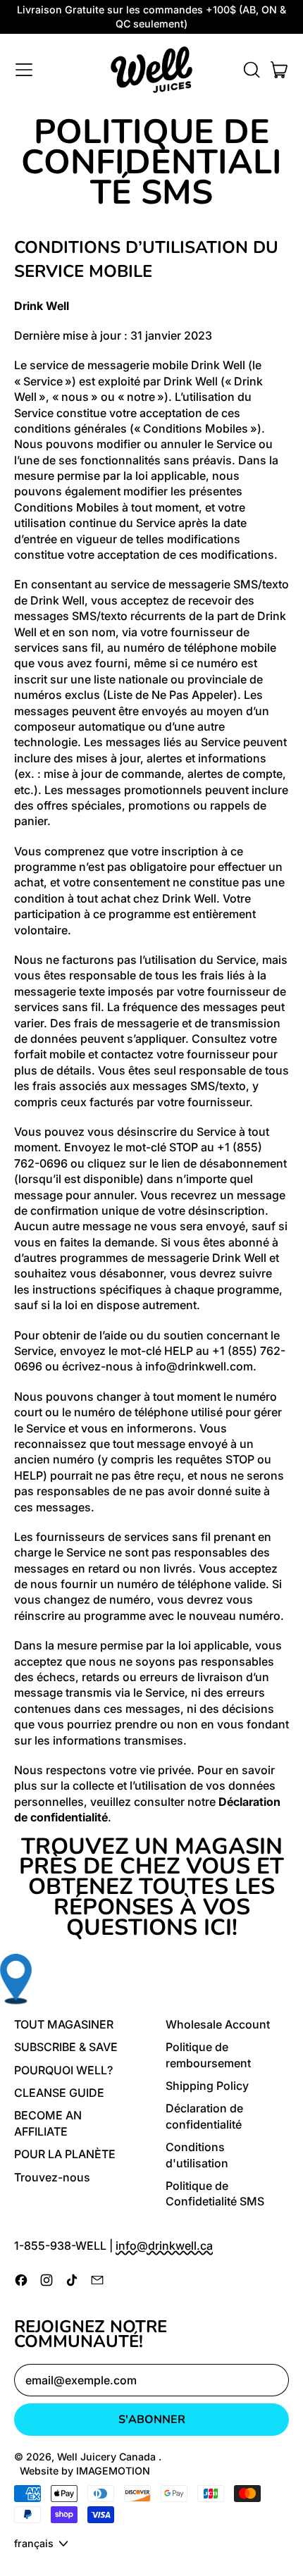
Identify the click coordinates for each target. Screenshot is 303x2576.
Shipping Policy (207, 2086)
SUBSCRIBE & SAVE (66, 2047)
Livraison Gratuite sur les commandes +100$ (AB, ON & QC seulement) (151, 17)
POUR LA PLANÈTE (65, 2154)
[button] (251, 70)
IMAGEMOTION (113, 2471)
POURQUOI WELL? (63, 2070)
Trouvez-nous (52, 2177)
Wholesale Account (218, 2024)
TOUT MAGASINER (64, 2024)
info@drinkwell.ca (164, 2246)
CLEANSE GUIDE (59, 2093)
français (34, 2543)
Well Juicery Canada (108, 2457)
